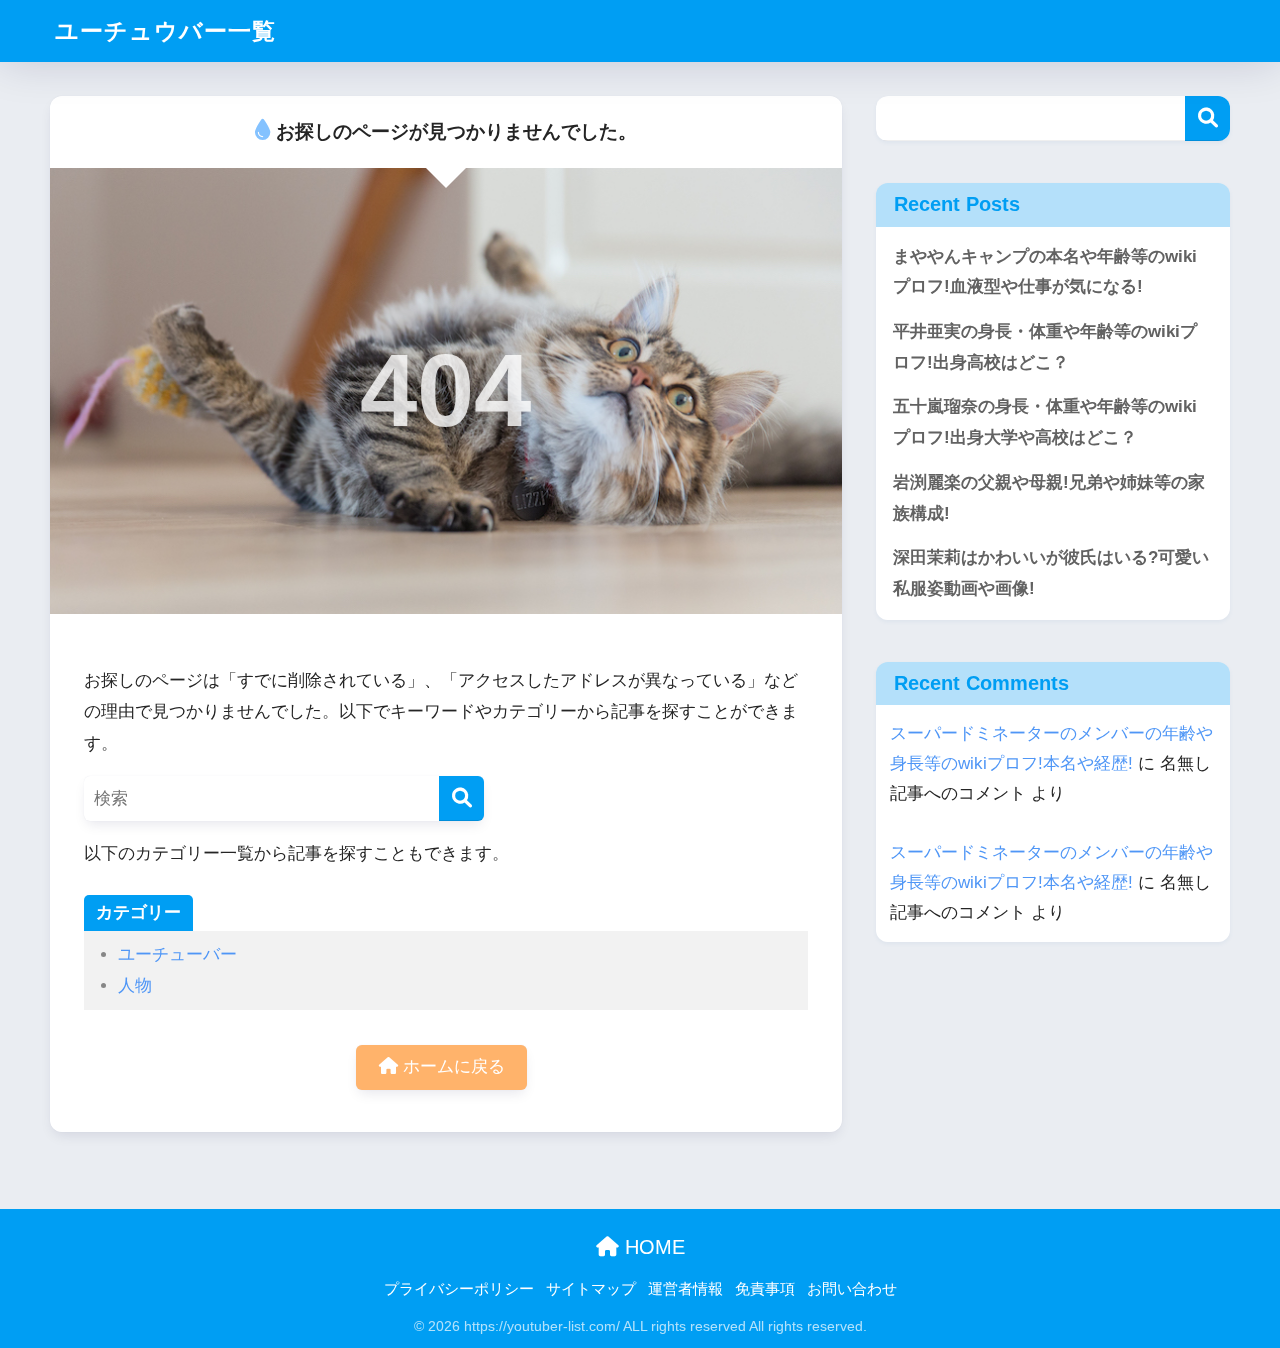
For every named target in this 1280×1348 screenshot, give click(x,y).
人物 (135, 985)
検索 (1207, 118)
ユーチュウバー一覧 (165, 31)
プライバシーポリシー (459, 1289)
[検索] (461, 798)
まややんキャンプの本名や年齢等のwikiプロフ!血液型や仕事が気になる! (1045, 272)
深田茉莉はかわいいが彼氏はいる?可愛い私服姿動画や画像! (1051, 573)
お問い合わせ (852, 1289)
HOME (652, 1247)
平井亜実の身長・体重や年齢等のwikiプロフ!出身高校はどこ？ (1045, 347)
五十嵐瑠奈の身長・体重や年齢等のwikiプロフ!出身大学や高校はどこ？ (1045, 422)
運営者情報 (685, 1289)
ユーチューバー (177, 954)
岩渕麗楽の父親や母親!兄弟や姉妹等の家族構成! (1049, 498)
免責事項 (765, 1289)
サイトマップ (591, 1289)
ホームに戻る (451, 1066)
